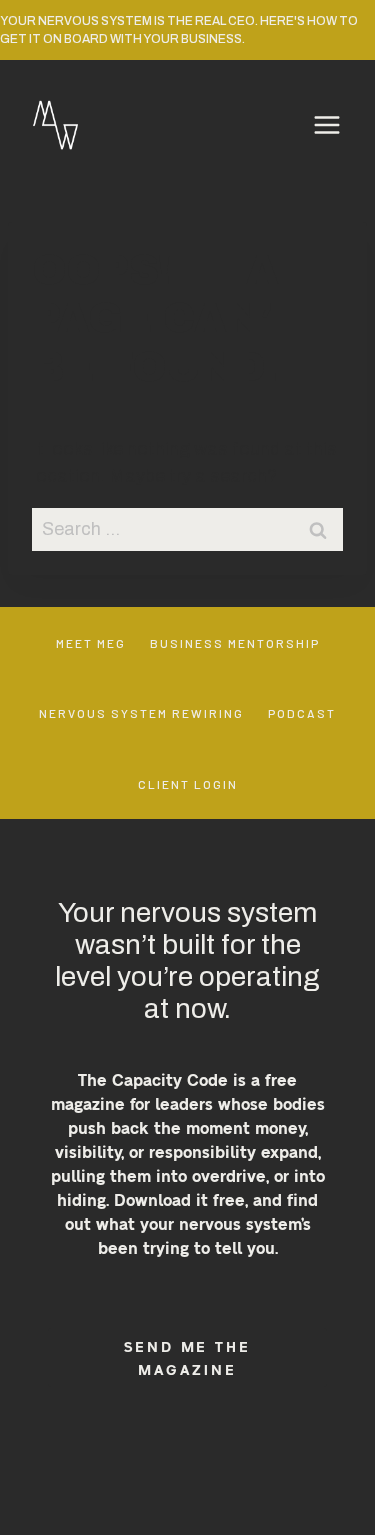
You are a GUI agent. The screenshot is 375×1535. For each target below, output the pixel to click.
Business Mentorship (235, 643)
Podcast (302, 713)
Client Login (188, 784)
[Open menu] (326, 124)
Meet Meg (91, 643)
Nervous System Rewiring (141, 713)
